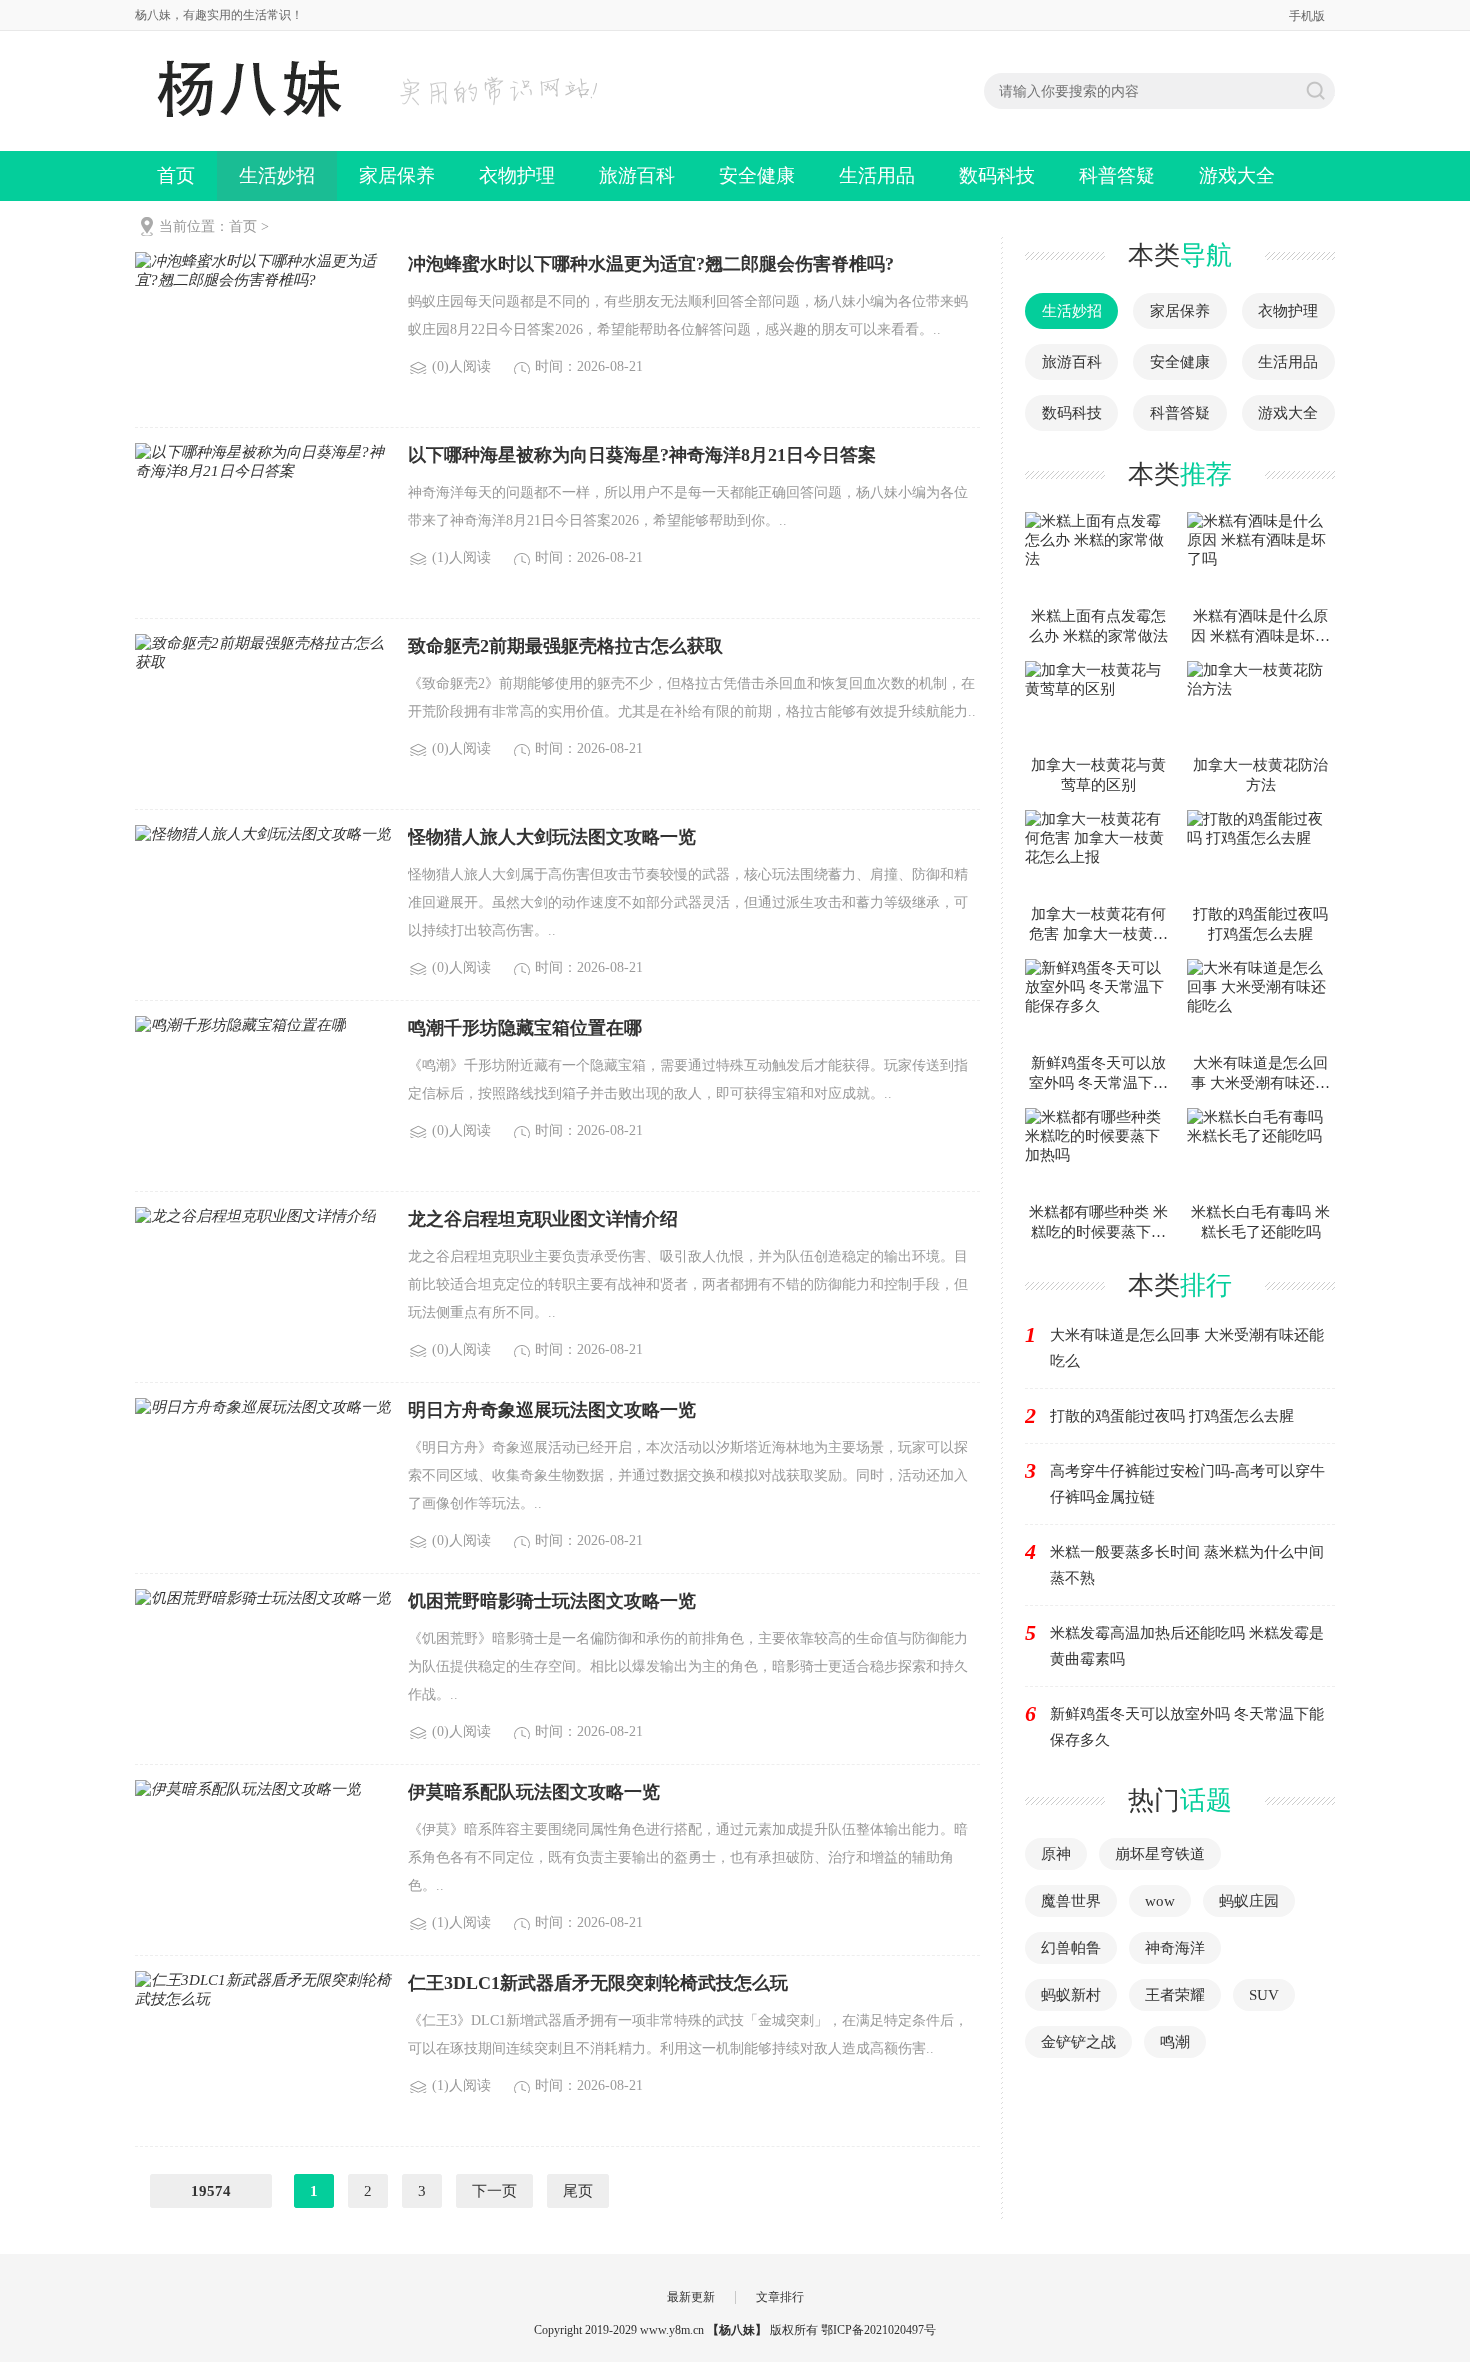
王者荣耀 (1175, 1995)
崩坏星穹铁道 (1160, 1854)
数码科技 (997, 175)
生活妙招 (277, 175)
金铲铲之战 (1078, 2042)
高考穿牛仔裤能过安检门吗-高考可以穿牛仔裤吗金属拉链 (1187, 1484)
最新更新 (691, 2297)
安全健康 (757, 175)
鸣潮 (1175, 2042)
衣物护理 (517, 175)
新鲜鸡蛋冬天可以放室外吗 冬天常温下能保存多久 (1187, 1727)
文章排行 (780, 2297)
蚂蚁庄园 (1249, 1901)
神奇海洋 (1175, 1948)
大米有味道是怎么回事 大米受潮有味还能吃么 (1187, 1348)
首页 (176, 175)
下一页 (494, 2191)
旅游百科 (637, 175)
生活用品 (877, 175)
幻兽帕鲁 (1071, 1948)
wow (1160, 1901)
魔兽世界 (1071, 1901)
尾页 (578, 2191)
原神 (1056, 1854)
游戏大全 (1237, 175)
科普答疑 (1117, 175)
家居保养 (397, 175)
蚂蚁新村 (1071, 1995)
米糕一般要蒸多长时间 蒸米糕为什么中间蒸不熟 (1187, 1565)
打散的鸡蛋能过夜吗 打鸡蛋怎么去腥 (1172, 1416)
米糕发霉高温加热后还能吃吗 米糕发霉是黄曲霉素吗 (1187, 1646)
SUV (1264, 1995)
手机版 (1307, 16)
